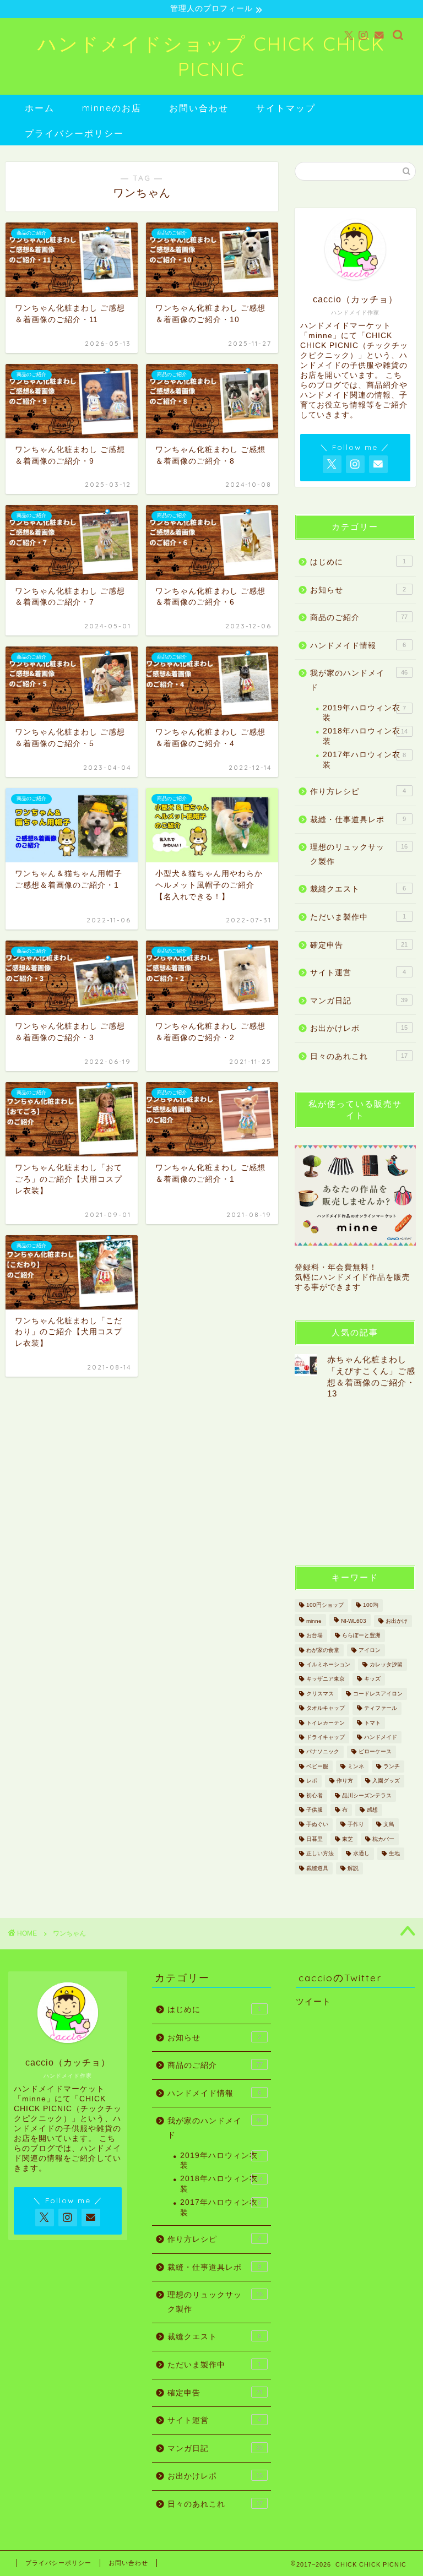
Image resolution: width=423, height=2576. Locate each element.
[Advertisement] (359, 1481)
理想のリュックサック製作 (359, 854)
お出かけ (397, 1621)
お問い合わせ (199, 108)
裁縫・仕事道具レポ (358, 820)
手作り (356, 1825)
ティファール (381, 1708)
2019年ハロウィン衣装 (364, 713)
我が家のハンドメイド (359, 680)
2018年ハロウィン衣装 (365, 736)
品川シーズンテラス (367, 1795)
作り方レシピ (358, 792)
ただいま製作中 (358, 917)
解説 (353, 1868)
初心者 (314, 1795)
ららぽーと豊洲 (361, 1636)
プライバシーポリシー (74, 133)
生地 (394, 1854)
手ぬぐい (317, 1825)
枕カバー (383, 1839)
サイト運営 (358, 973)
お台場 (314, 1636)
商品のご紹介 (359, 618)
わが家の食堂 (323, 1650)
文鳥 (389, 1825)
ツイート (313, 2001)
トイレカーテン (326, 1723)
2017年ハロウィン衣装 (364, 760)
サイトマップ (286, 108)
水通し (361, 1854)
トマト (372, 1723)
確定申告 (359, 945)
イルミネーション (328, 1664)
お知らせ (358, 590)
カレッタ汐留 (386, 1664)
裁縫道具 (317, 1868)
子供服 (314, 1810)
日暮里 (314, 1839)
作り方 (345, 1781)
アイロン (370, 1650)
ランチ (392, 1766)
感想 (372, 1810)
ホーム (40, 108)
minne (314, 1621)
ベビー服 (317, 1766)
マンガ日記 (359, 1001)
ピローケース (375, 1752)
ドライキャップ (326, 1737)
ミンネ (356, 1766)
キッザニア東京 (326, 1679)
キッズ (372, 1679)
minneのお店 (112, 108)
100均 (371, 1605)
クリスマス (320, 1694)
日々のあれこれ (359, 1056)
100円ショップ (325, 1605)
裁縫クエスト (358, 889)
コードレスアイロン (378, 1694)
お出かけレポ (359, 1028)
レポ (312, 1781)
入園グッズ (386, 1781)
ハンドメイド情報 (358, 646)
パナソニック (323, 1752)
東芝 (348, 1839)
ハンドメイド (381, 1737)
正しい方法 (320, 1854)
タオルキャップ (326, 1708)
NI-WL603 (354, 1621)
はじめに (358, 562)
